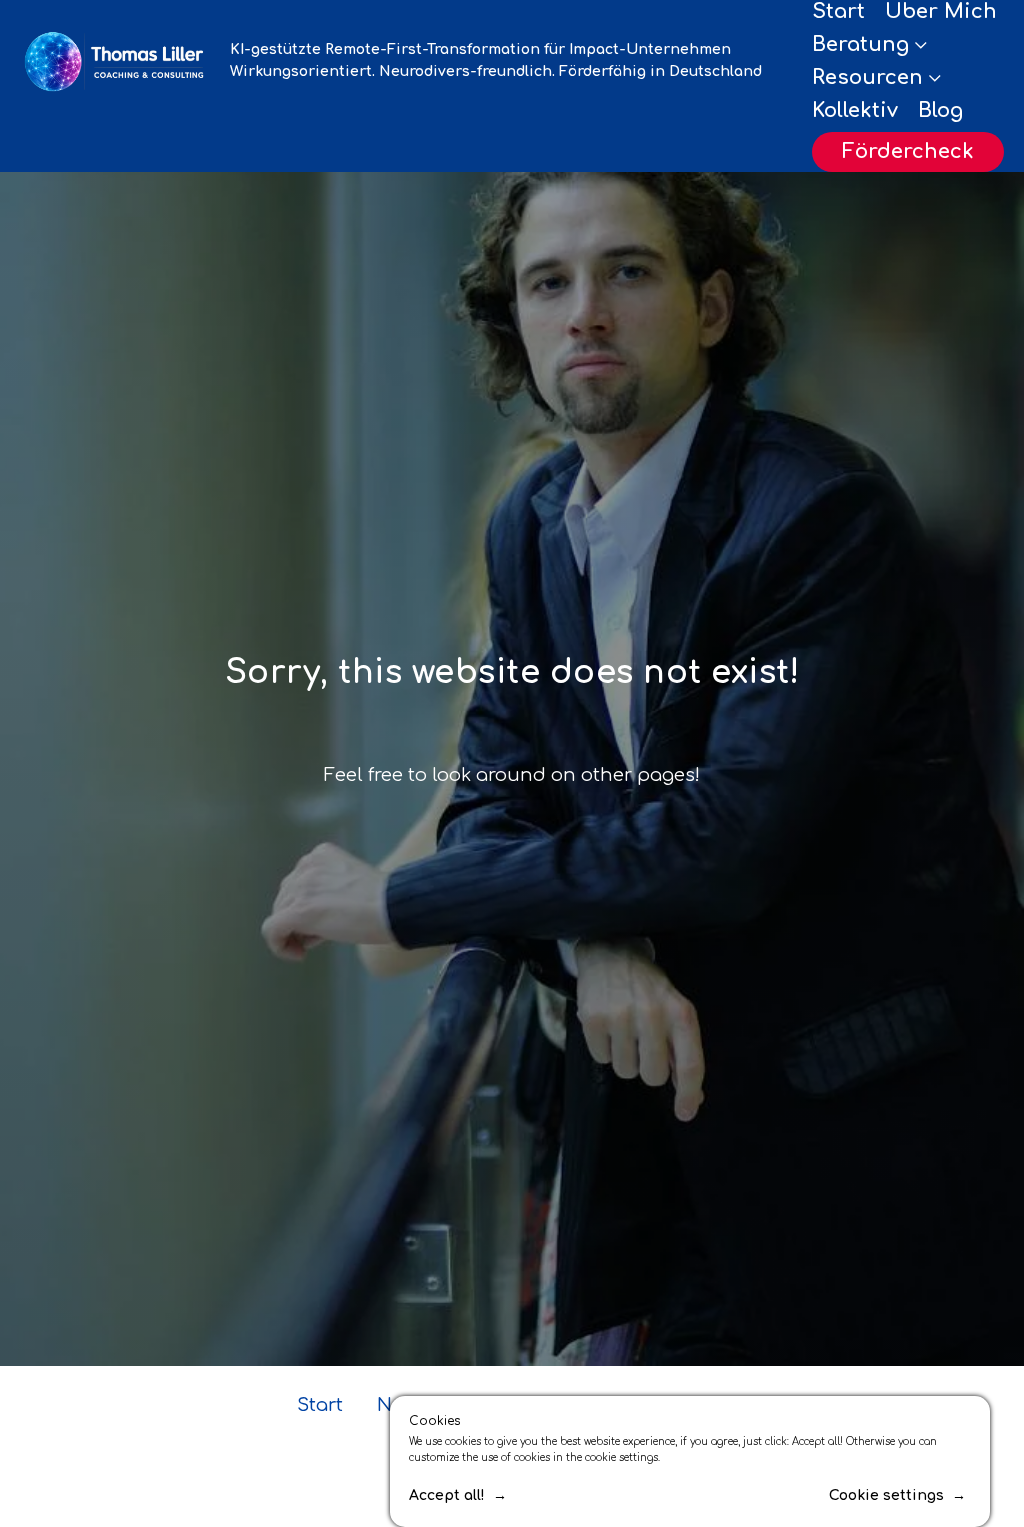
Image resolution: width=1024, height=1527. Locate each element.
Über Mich (941, 11)
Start (838, 11)
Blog (940, 110)
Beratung (860, 44)
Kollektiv (855, 110)
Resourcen (867, 77)
